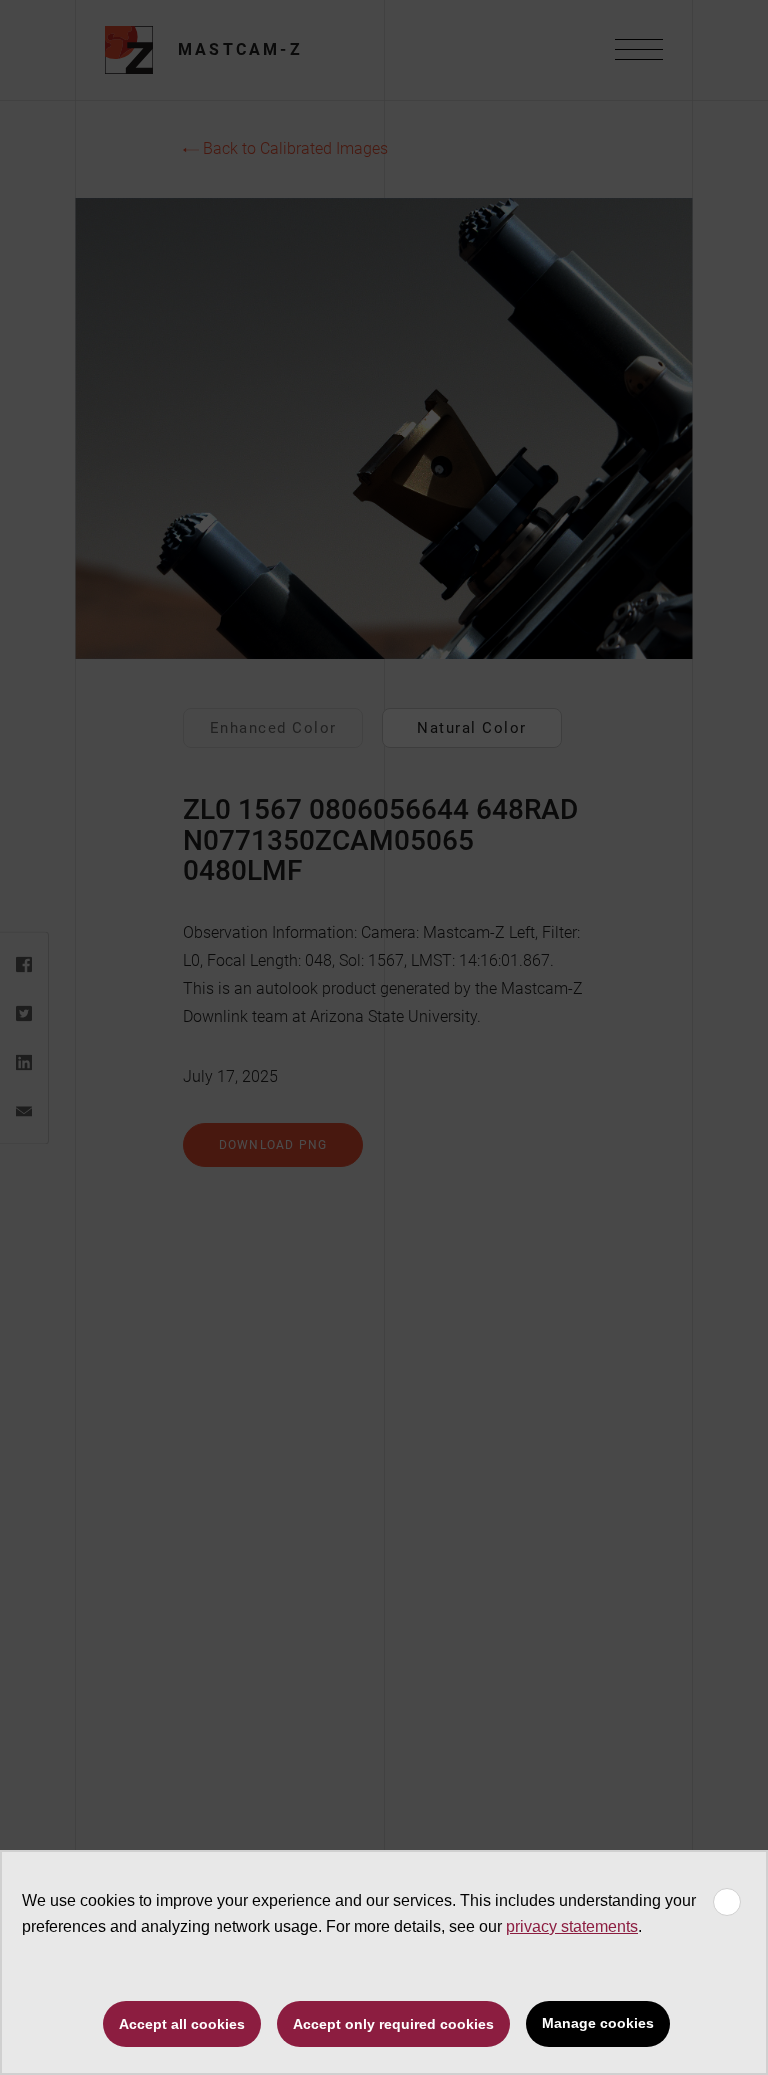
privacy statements (572, 1926)
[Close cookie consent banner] (727, 1902)
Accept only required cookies (393, 2024)
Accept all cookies (182, 2024)
